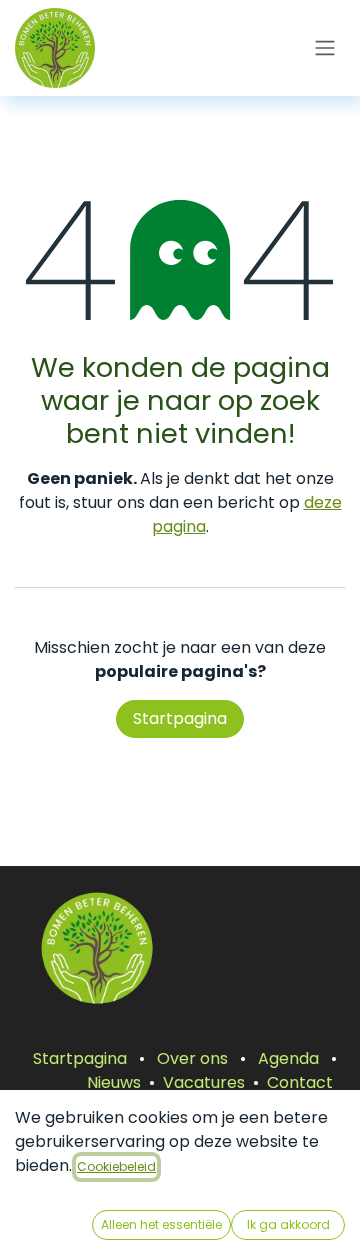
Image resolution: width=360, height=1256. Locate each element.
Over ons (192, 1058)
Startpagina (180, 718)
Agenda (288, 1058)
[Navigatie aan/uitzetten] (325, 48)
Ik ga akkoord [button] (288, 1224)
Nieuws (114, 1082)
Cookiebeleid (116, 1166)
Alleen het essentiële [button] (161, 1224)
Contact (300, 1082)
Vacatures (204, 1082)
